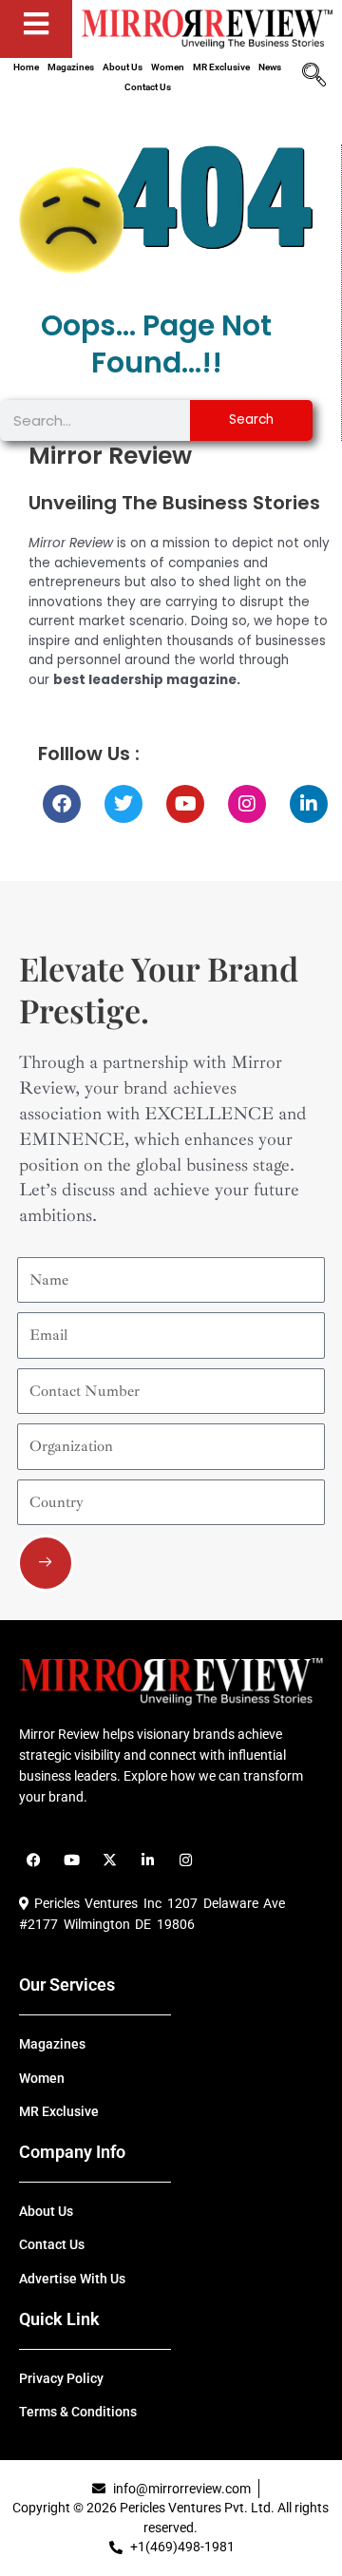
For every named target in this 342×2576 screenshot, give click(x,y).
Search (251, 420)
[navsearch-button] (313, 77)
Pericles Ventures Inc (95, 1903)
